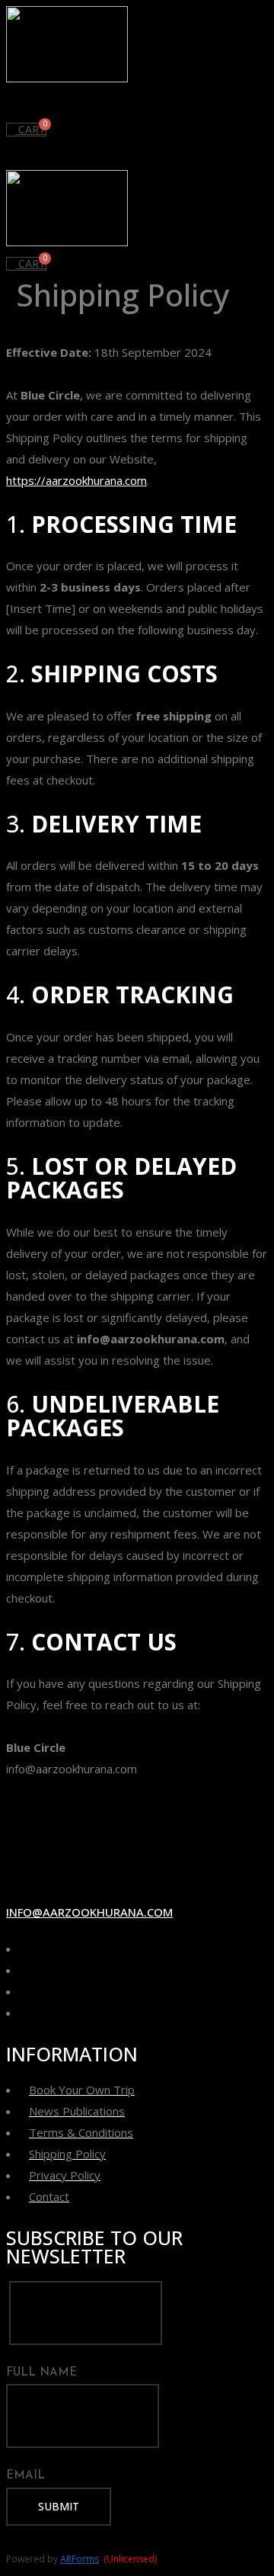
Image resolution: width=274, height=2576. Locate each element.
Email (25, 2476)
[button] (137, 103)
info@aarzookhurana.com (89, 1912)
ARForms (80, 2559)
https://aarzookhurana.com (76, 480)
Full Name (41, 2373)
